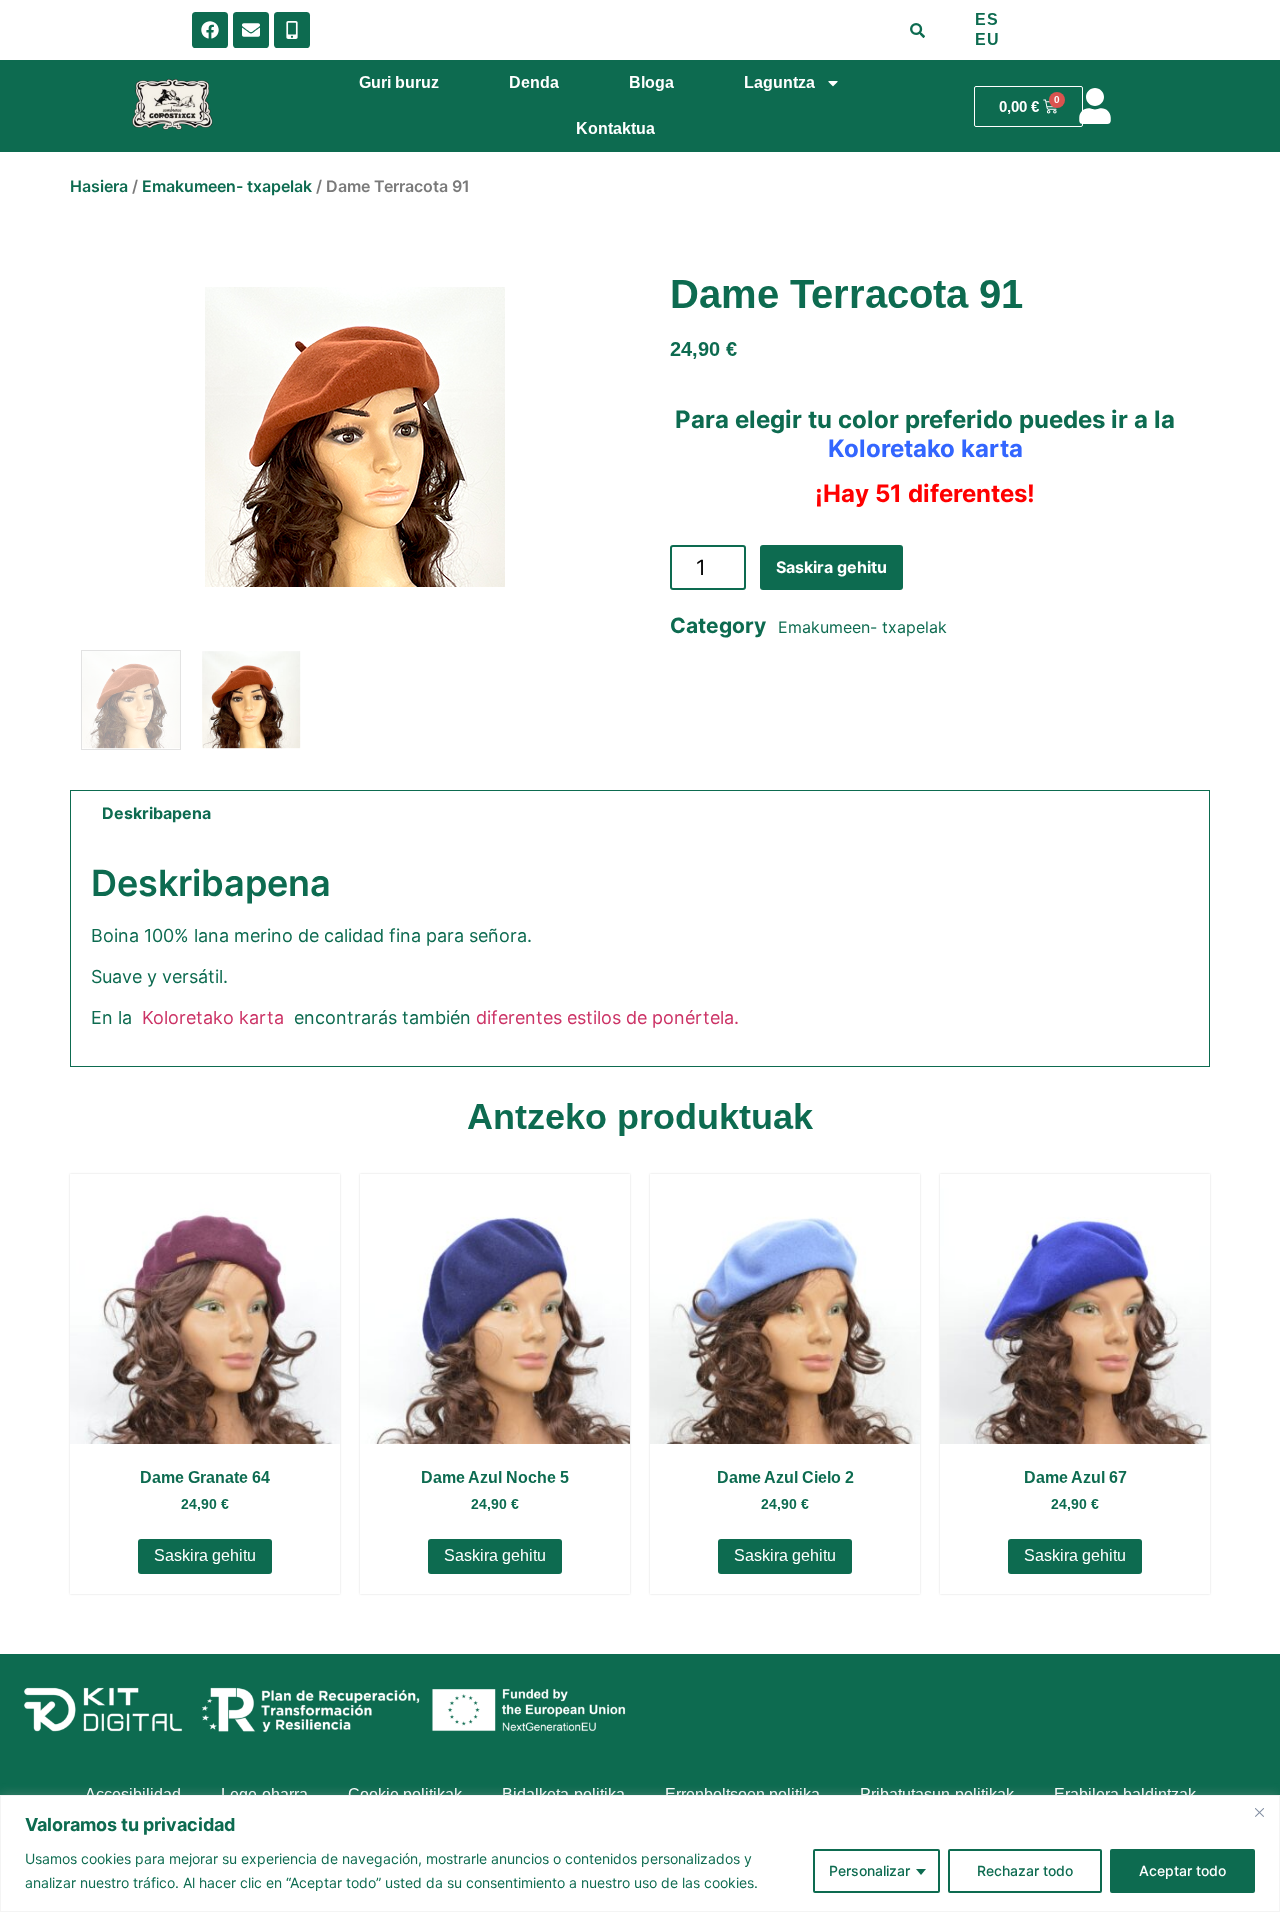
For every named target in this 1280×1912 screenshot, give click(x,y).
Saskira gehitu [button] (205, 1555)
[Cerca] (1259, 1812)
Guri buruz (399, 82)
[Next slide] (610, 437)
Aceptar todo (1182, 1870)
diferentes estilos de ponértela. (607, 1017)
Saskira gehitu (831, 567)
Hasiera (99, 186)
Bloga (651, 82)
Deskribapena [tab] (156, 813)
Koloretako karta (925, 448)
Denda (534, 82)
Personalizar (869, 1870)
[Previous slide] (100, 437)
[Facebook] (210, 30)
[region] (640, 1853)
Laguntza (779, 82)
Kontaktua (615, 128)
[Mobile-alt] (292, 30)
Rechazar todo (1025, 1870)
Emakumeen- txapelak (227, 186)
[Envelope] (251, 30)
